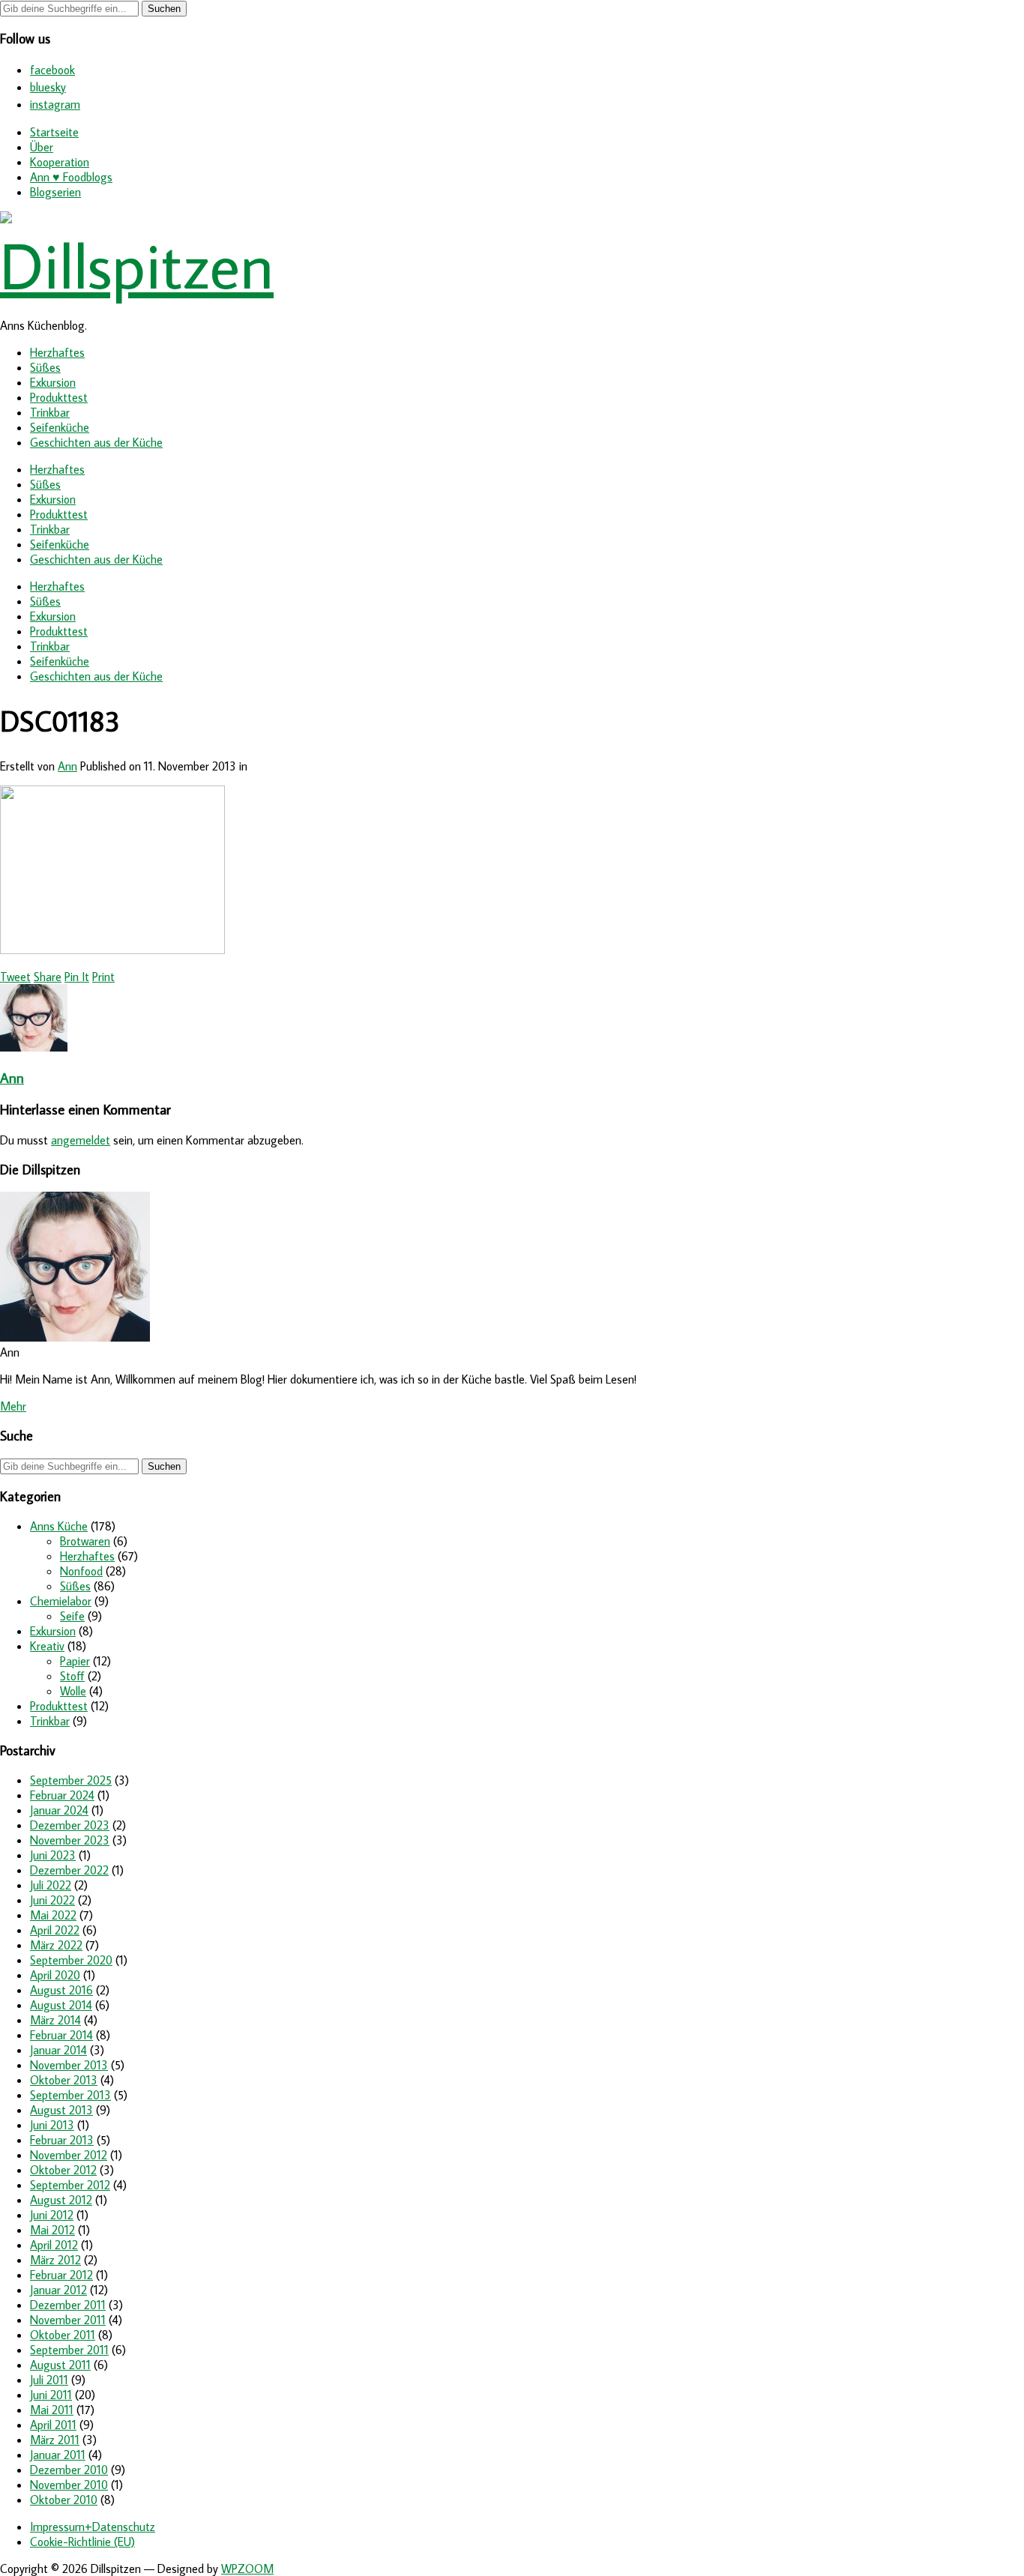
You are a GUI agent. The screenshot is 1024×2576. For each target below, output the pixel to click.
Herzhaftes (57, 352)
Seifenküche (60, 427)
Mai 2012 (52, 2230)
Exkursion (53, 382)
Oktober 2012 (63, 2170)
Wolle (73, 1691)
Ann (67, 766)
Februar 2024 (62, 1795)
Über (42, 147)
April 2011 (53, 2425)
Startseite (54, 132)
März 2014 (55, 2020)
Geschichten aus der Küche (96, 442)
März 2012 (55, 2260)
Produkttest (59, 397)
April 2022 (55, 1930)
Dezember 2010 (69, 2470)
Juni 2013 (52, 2125)
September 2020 (71, 1960)
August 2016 (61, 1990)
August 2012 (61, 2200)
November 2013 (69, 2065)
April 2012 (54, 2245)
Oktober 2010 (64, 2500)
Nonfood (81, 1571)
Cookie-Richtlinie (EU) (82, 2542)
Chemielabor (61, 1601)
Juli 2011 (49, 2380)
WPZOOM (247, 2569)
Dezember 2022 (69, 1870)
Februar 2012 (61, 2275)
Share (48, 977)
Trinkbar (50, 412)
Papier (75, 1661)
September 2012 (70, 2185)
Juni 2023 (53, 1855)
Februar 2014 (61, 2035)
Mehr (13, 1406)
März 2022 (56, 1945)
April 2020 (55, 1975)
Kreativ (47, 1646)
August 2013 (61, 2110)
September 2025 (71, 1780)
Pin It (77, 977)
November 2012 (69, 2155)
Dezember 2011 (68, 2305)
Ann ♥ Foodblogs (71, 177)
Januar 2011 (58, 2455)
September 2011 (69, 2350)
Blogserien (55, 192)
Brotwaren (85, 1541)
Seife (72, 1616)
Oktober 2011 (63, 2335)
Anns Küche (59, 1526)
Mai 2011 (52, 2410)
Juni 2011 (51, 2395)
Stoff (72, 1676)
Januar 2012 (58, 2290)
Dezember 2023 (70, 1825)
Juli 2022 (51, 1885)
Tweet (15, 977)
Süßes (45, 367)
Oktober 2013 (64, 2080)
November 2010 (69, 2485)
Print (103, 977)
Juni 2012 (52, 2215)
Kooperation (60, 162)
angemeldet (81, 1140)
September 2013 (70, 2095)
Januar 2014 (58, 2050)
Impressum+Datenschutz (93, 2527)
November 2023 (70, 1840)
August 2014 (61, 2005)
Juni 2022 (52, 1900)
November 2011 (68, 2320)
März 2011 (55, 2440)
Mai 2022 (53, 1915)
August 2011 (60, 2365)
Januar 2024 (59, 1810)
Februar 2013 (62, 2140)
